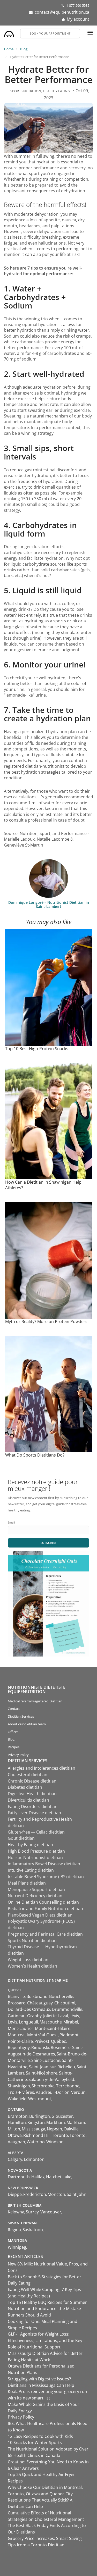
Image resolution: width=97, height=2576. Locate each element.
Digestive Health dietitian (32, 1794)
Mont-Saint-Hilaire (53, 2028)
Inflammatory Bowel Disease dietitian (44, 1864)
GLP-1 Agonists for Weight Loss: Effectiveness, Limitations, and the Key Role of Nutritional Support (45, 2340)
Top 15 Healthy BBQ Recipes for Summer (47, 2302)
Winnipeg (17, 2247)
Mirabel (71, 2022)
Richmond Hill (37, 2135)
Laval (63, 2016)
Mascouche (51, 2022)
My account (78, 19)
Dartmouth (19, 2177)
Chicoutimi (65, 2003)
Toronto (60, 2135)
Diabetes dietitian (25, 1787)
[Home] (9, 33)
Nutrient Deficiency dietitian (35, 1896)
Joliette (50, 2016)
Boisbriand (37, 1996)
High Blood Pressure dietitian (36, 1851)
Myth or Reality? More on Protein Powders (46, 1322)
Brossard (17, 2003)
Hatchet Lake (59, 2177)
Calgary (15, 2159)
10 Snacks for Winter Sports (35, 2443)
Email (11, 1522)
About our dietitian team (27, 1724)
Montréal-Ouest (43, 2035)
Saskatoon (33, 2230)
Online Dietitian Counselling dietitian (43, 1902)
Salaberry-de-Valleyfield (51, 2079)
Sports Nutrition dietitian (32, 1941)
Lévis (74, 2016)
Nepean (54, 2129)
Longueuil (28, 2022)
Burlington (40, 2116)
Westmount (40, 2099)
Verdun (78, 2092)
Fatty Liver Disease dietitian (34, 1813)
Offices (13, 1732)
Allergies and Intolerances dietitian (42, 1768)
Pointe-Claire (20, 2041)
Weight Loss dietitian (28, 1960)
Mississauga (33, 2129)
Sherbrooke (43, 2086)
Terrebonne (68, 2086)
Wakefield (17, 2099)
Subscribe (49, 1543)
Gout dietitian (21, 1838)
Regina (14, 2230)
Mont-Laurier (21, 2028)
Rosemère (61, 2047)
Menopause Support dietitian (36, 1889)
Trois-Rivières (21, 2092)
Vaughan (16, 2142)
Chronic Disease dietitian (32, 1781)
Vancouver (51, 2212)
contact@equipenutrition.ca (62, 12)
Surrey (32, 2212)
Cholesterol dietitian (28, 1775)
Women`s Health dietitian (32, 1966)
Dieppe (15, 2194)
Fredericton (35, 2194)
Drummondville (67, 2009)
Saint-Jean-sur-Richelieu (52, 2067)
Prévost (42, 2041)
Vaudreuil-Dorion (53, 2092)
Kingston (36, 2122)
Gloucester (62, 2116)
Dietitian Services (21, 1716)
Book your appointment (50, 33)
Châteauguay (40, 2003)
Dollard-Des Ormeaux (29, 2009)
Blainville (16, 1996)
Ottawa (15, 2135)
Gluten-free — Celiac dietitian (36, 1832)
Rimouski (40, 2047)
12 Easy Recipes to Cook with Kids (40, 2436)
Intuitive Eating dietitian (31, 1870)
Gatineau (17, 2016)
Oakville (71, 2129)
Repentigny (19, 2047)
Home (9, 49)
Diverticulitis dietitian (28, 1800)
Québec (58, 2041)
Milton (14, 2129)
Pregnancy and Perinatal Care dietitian (45, 1934)
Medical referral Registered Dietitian (35, 1701)
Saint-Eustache (46, 2060)
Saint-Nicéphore (42, 2073)
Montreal (17, 2035)
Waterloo (36, 2142)
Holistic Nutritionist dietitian (35, 1858)
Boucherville (61, 1996)
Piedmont (69, 2035)
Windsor (55, 2142)
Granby (34, 2016)
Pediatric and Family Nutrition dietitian (45, 1909)
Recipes (14, 1747)
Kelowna (16, 2212)
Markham (56, 2122)
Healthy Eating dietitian (30, 1845)
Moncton (56, 2194)
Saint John (77, 2194)
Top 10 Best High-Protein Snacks (37, 1049)
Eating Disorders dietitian (33, 1806)
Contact (14, 1709)
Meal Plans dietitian (27, 1883)
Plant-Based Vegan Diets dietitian (40, 1915)
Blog (24, 49)
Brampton (18, 2116)
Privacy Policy (18, 1755)
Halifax (38, 2177)
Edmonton (34, 2159)
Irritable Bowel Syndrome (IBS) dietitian (46, 1877)
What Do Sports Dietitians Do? (35, 1455)
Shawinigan (19, 2086)
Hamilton (17, 2122)
